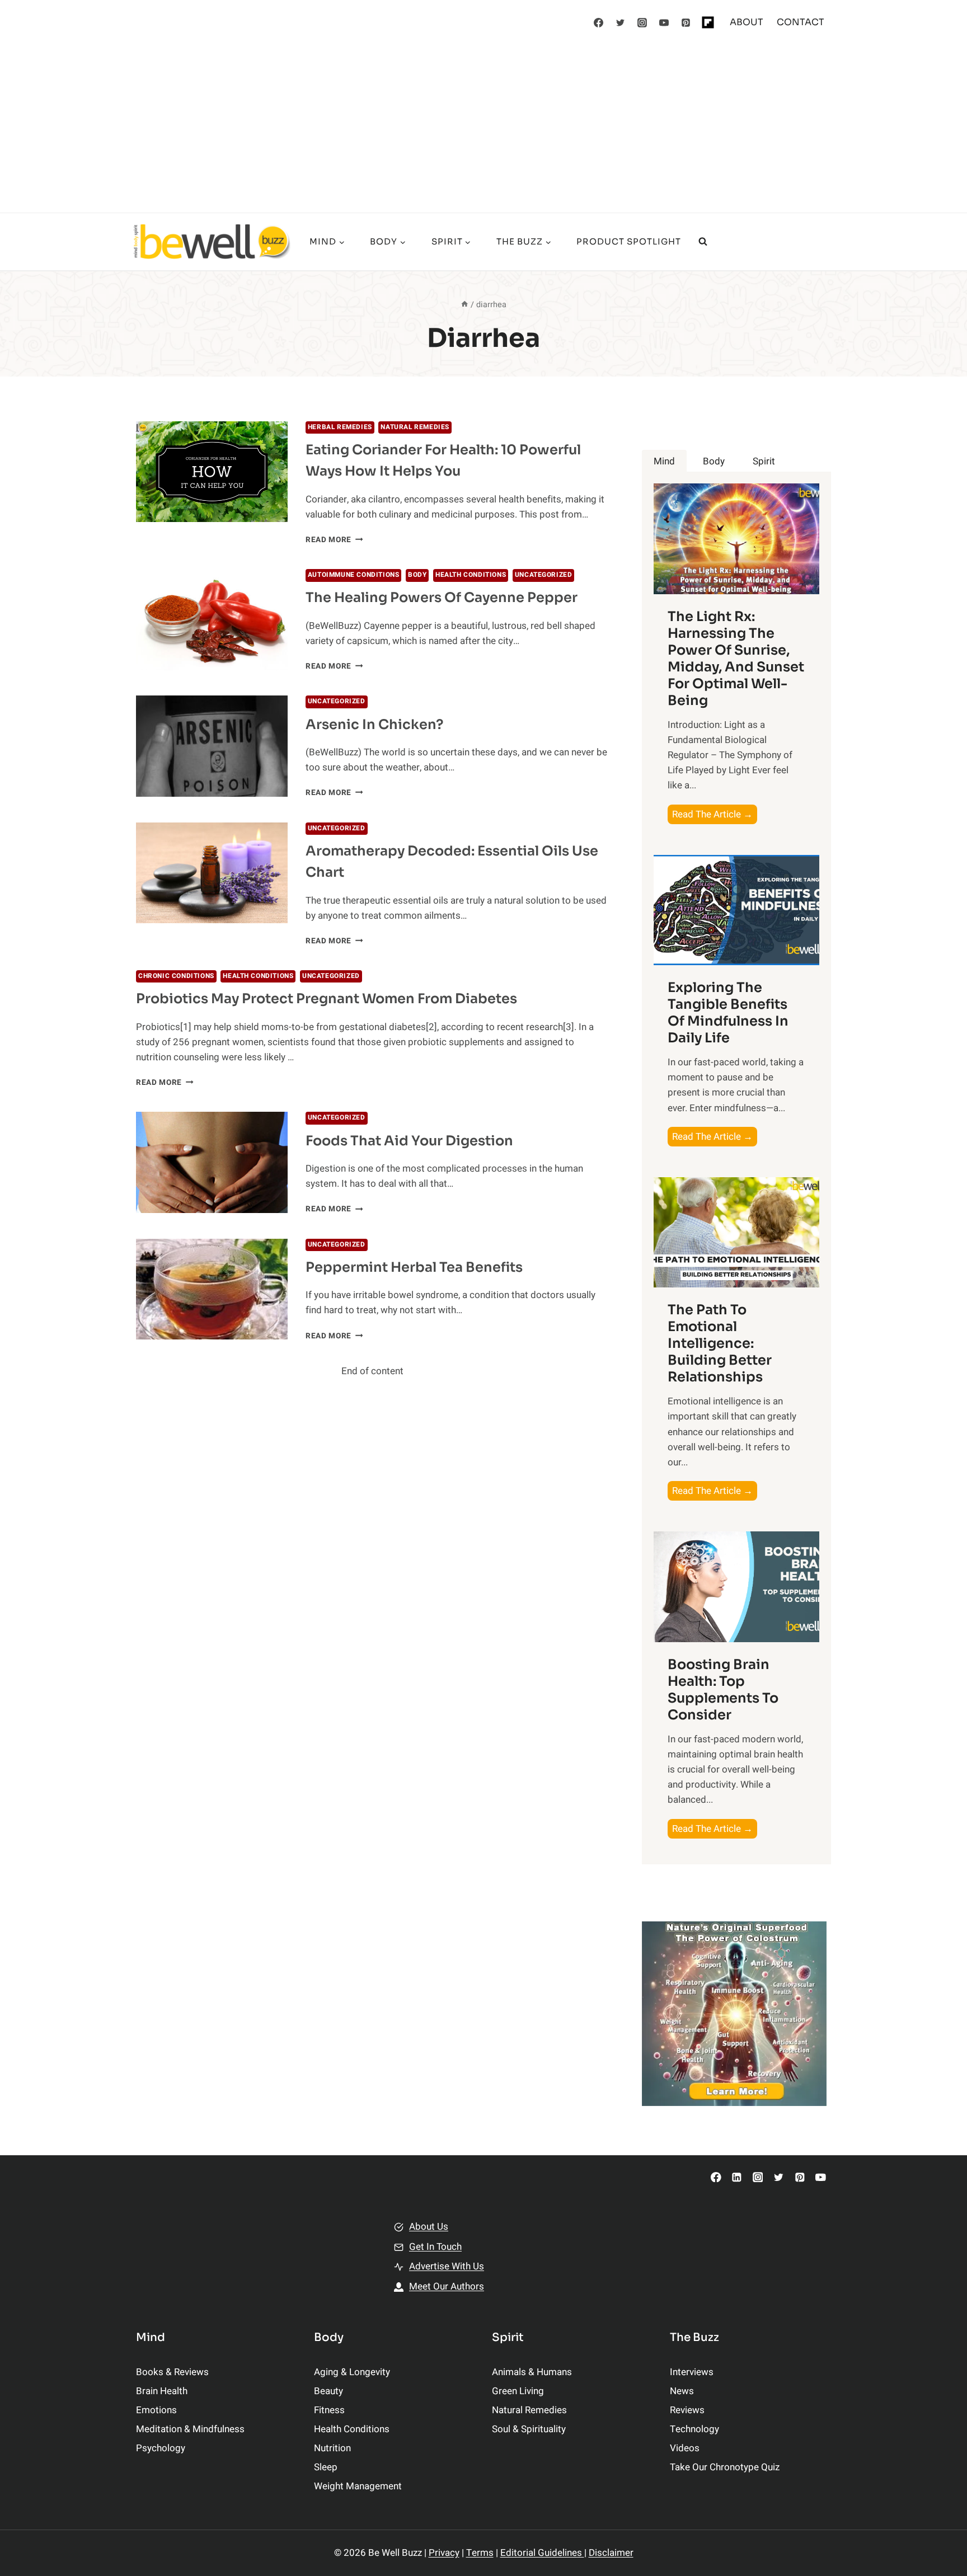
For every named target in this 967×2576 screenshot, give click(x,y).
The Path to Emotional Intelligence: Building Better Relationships (720, 1343)
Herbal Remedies (340, 427)
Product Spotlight (629, 241)
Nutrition (332, 2448)
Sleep (326, 2467)
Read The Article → (715, 815)
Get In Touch (435, 2247)
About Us (429, 2227)
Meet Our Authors (447, 2286)
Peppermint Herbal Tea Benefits (414, 1267)
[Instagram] (642, 22)
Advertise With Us (447, 2266)
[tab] (664, 461)
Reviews (687, 2410)
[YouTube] (664, 22)
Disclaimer (611, 2553)
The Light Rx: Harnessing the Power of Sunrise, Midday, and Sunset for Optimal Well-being (736, 659)
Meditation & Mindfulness (190, 2429)
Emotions (156, 2410)
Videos (685, 2448)
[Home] (464, 305)
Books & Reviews (172, 2372)
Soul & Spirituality (529, 2429)
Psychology (161, 2448)
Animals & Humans (532, 2372)
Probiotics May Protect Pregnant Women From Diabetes (327, 999)
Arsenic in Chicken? (374, 725)
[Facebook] (599, 22)
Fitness (329, 2410)
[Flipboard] (708, 22)
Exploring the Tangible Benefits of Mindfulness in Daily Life (728, 1013)
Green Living (518, 2391)
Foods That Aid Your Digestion (409, 1141)
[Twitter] (621, 22)
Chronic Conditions (176, 976)
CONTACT (801, 22)
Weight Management (358, 2486)
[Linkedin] (737, 2177)
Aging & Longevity (352, 2372)
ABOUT (747, 22)
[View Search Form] (703, 242)
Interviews (692, 2372)
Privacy (444, 2553)
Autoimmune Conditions (354, 575)
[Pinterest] (686, 22)
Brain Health (162, 2391)
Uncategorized (544, 575)
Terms (480, 2553)
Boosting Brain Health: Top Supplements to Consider (723, 1690)
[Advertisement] (483, 129)
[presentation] (212, 472)
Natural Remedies (415, 427)
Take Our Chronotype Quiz (725, 2467)
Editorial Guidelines (542, 2553)
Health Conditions (471, 575)
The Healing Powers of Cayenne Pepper (442, 598)
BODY (417, 575)
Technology (694, 2429)
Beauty (328, 2391)
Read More (334, 540)
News (682, 2391)
